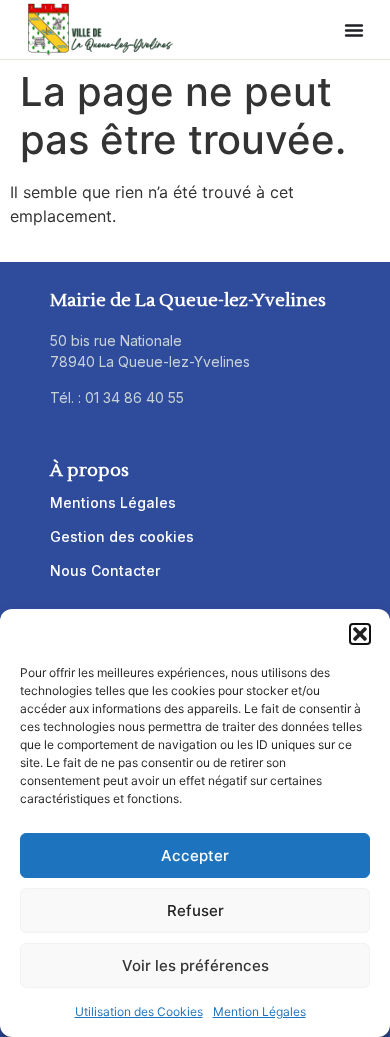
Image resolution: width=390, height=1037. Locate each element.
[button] (360, 634)
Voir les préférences (195, 965)
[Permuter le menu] (354, 30)
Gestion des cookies (122, 536)
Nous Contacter (105, 570)
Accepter (195, 855)
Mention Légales (259, 1011)
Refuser (195, 910)
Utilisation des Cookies (139, 1011)
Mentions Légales (113, 502)
